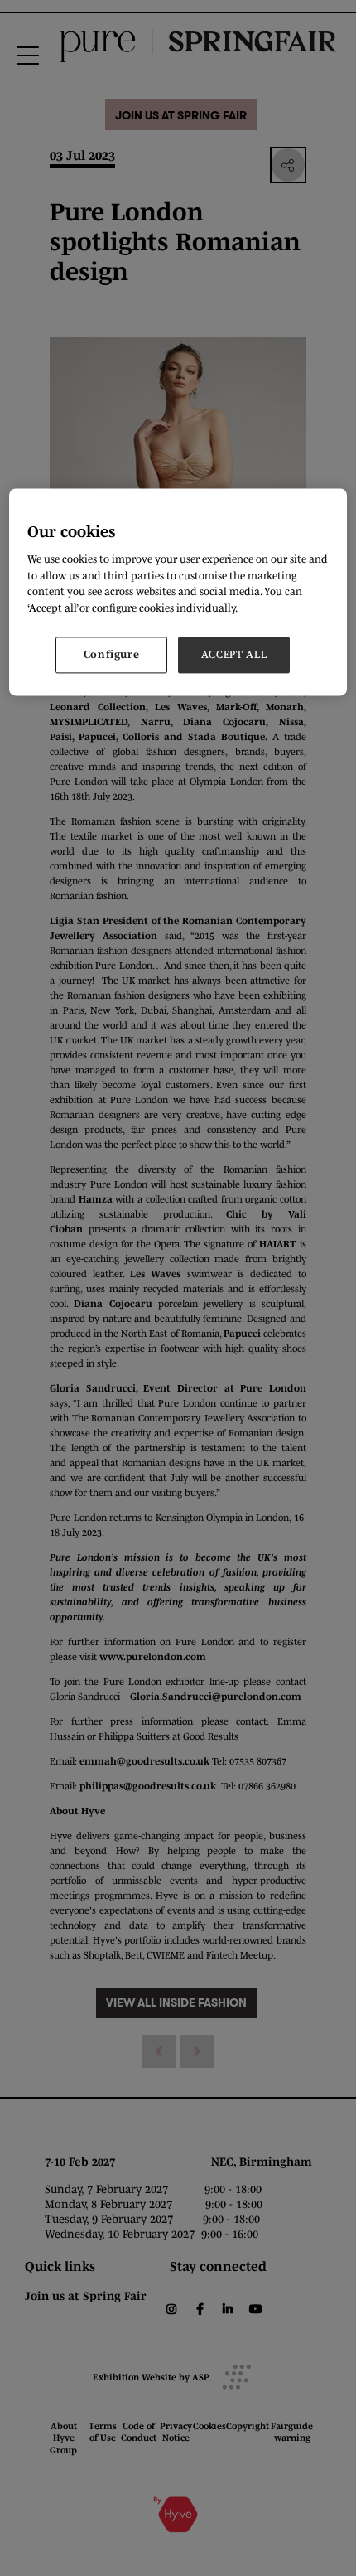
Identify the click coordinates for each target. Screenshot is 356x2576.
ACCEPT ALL (234, 655)
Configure (112, 655)
